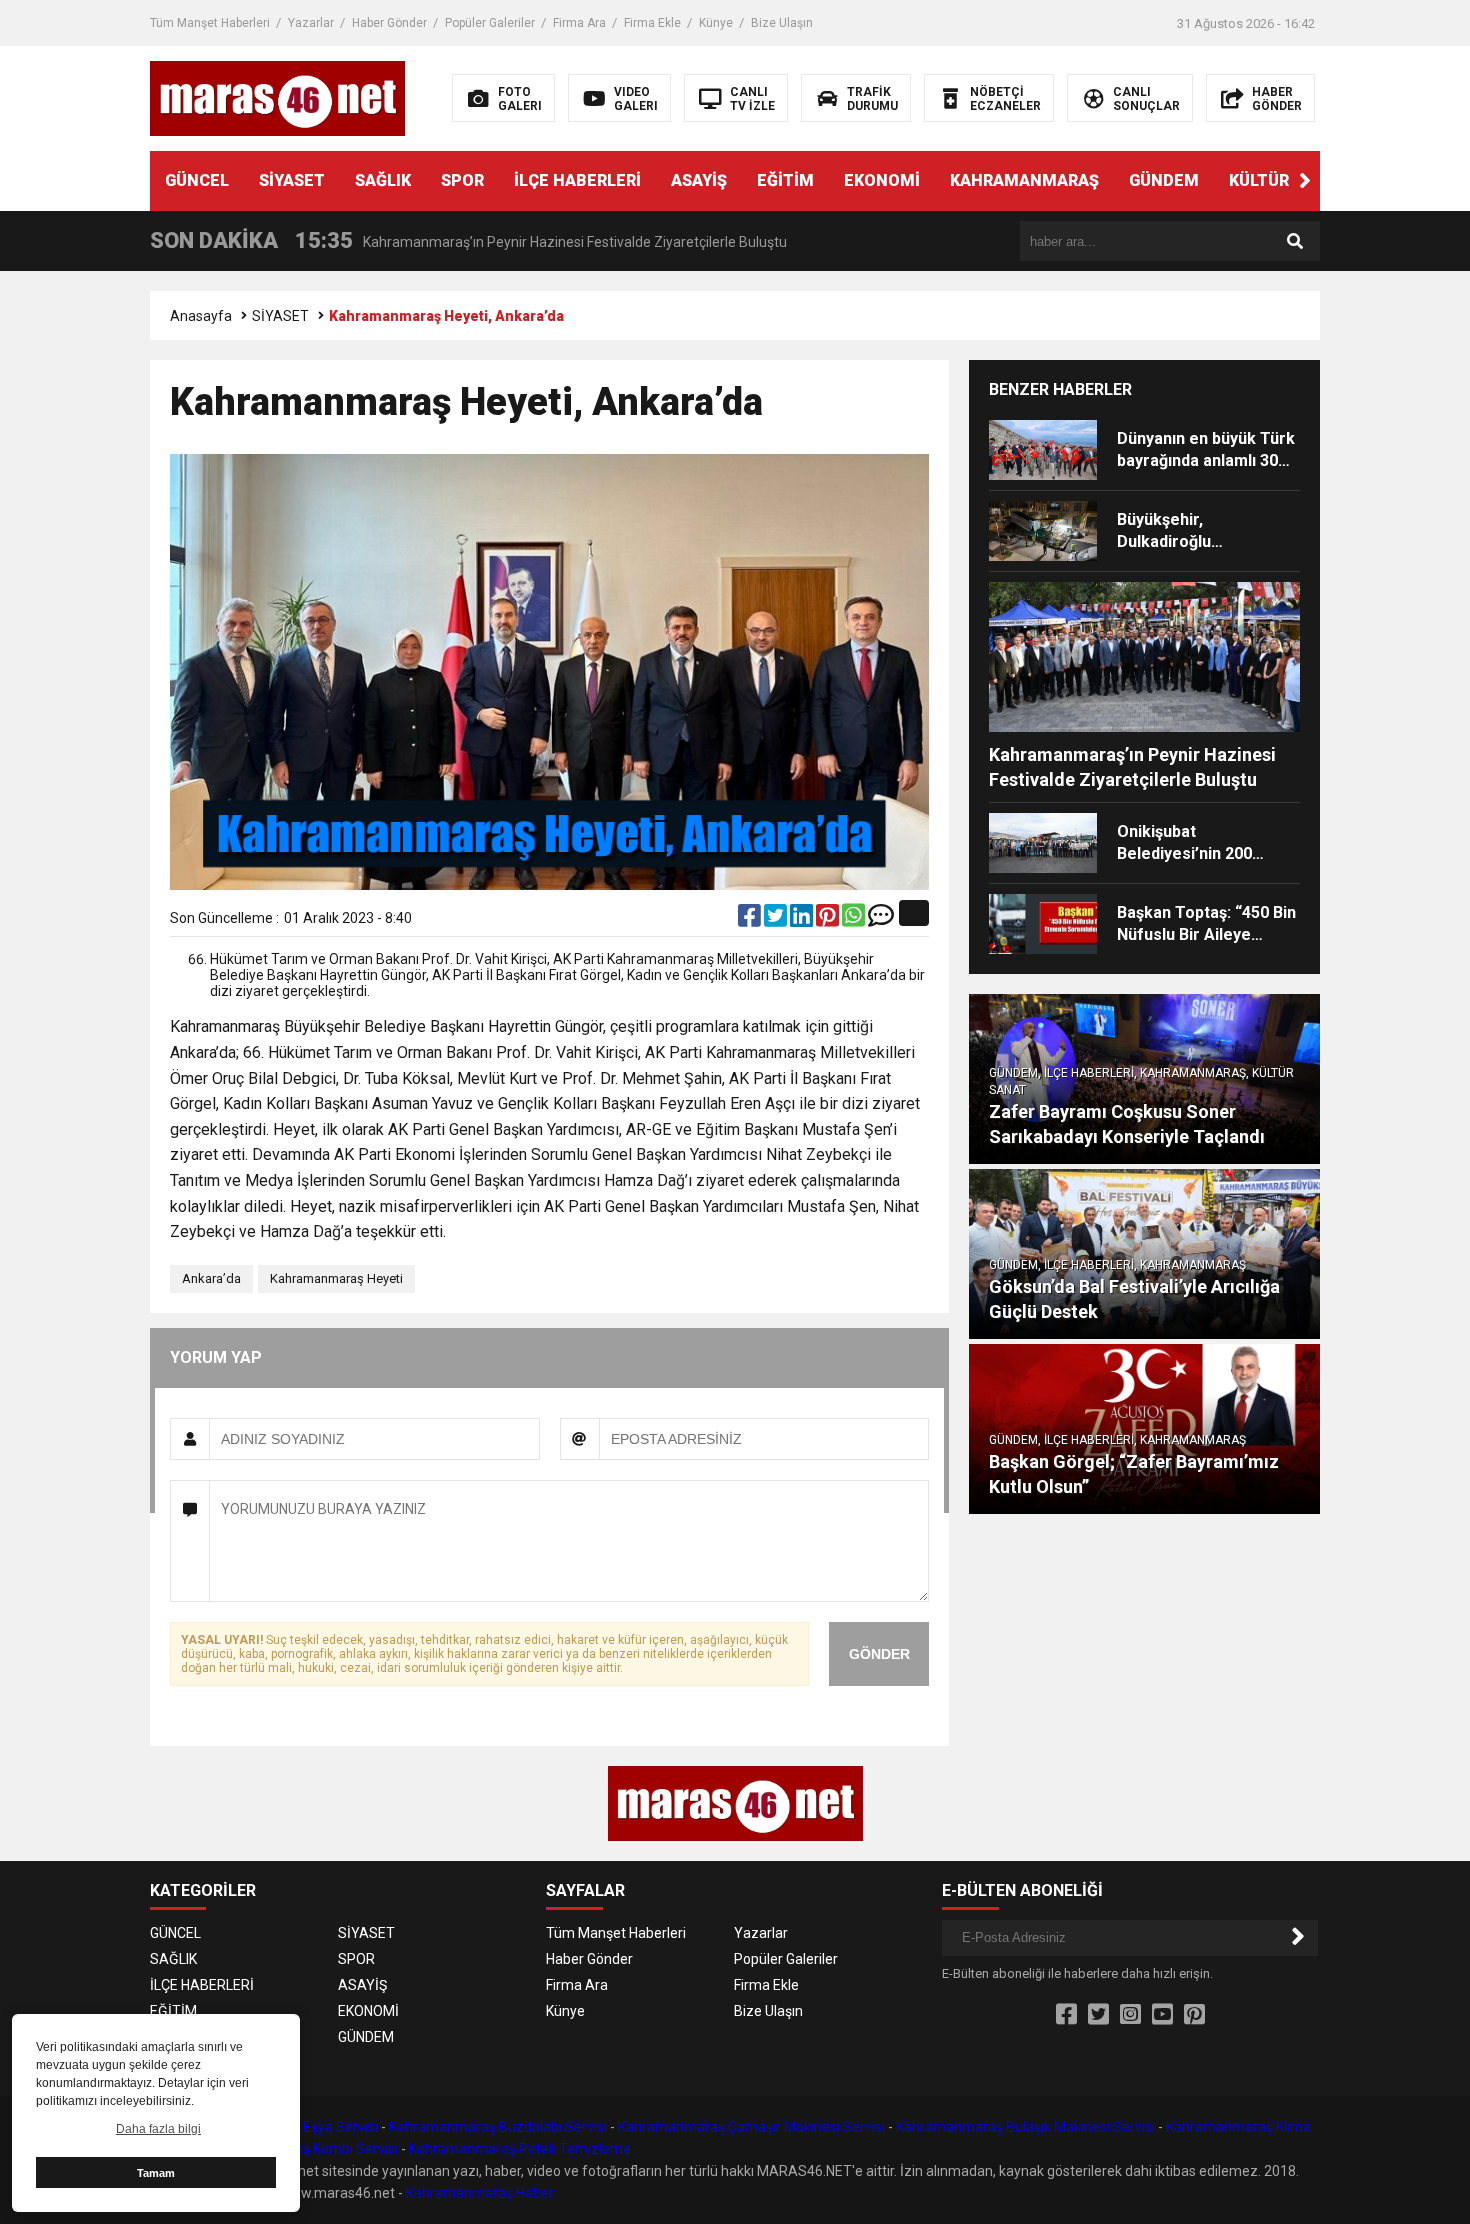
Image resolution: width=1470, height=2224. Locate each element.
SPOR (462, 180)
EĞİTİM (785, 180)
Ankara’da (211, 1278)
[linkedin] (803, 920)
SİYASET (292, 180)
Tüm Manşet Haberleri (210, 23)
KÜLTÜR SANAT (1288, 180)
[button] (1305, 181)
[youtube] (1162, 2015)
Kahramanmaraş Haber (480, 2193)
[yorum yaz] (881, 920)
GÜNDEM (1164, 180)
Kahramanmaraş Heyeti (336, 1278)
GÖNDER (879, 1654)
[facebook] (751, 920)
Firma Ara (579, 23)
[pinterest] (829, 920)
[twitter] (777, 920)
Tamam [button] (156, 2173)
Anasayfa (201, 316)
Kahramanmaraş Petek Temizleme (520, 2149)
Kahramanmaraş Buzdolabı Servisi (498, 2127)
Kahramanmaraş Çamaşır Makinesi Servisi (751, 2127)
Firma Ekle (652, 23)
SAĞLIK (383, 180)
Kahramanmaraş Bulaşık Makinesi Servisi (1025, 2127)
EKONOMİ (882, 180)
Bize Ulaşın (782, 23)
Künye (716, 23)
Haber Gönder (389, 23)
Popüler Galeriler (490, 23)
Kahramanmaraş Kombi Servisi (300, 2149)
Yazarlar (311, 23)
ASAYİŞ (699, 180)
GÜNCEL (197, 180)
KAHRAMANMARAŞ (1024, 180)
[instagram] (1130, 2015)
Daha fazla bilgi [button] (158, 2129)
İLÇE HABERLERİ (577, 180)
